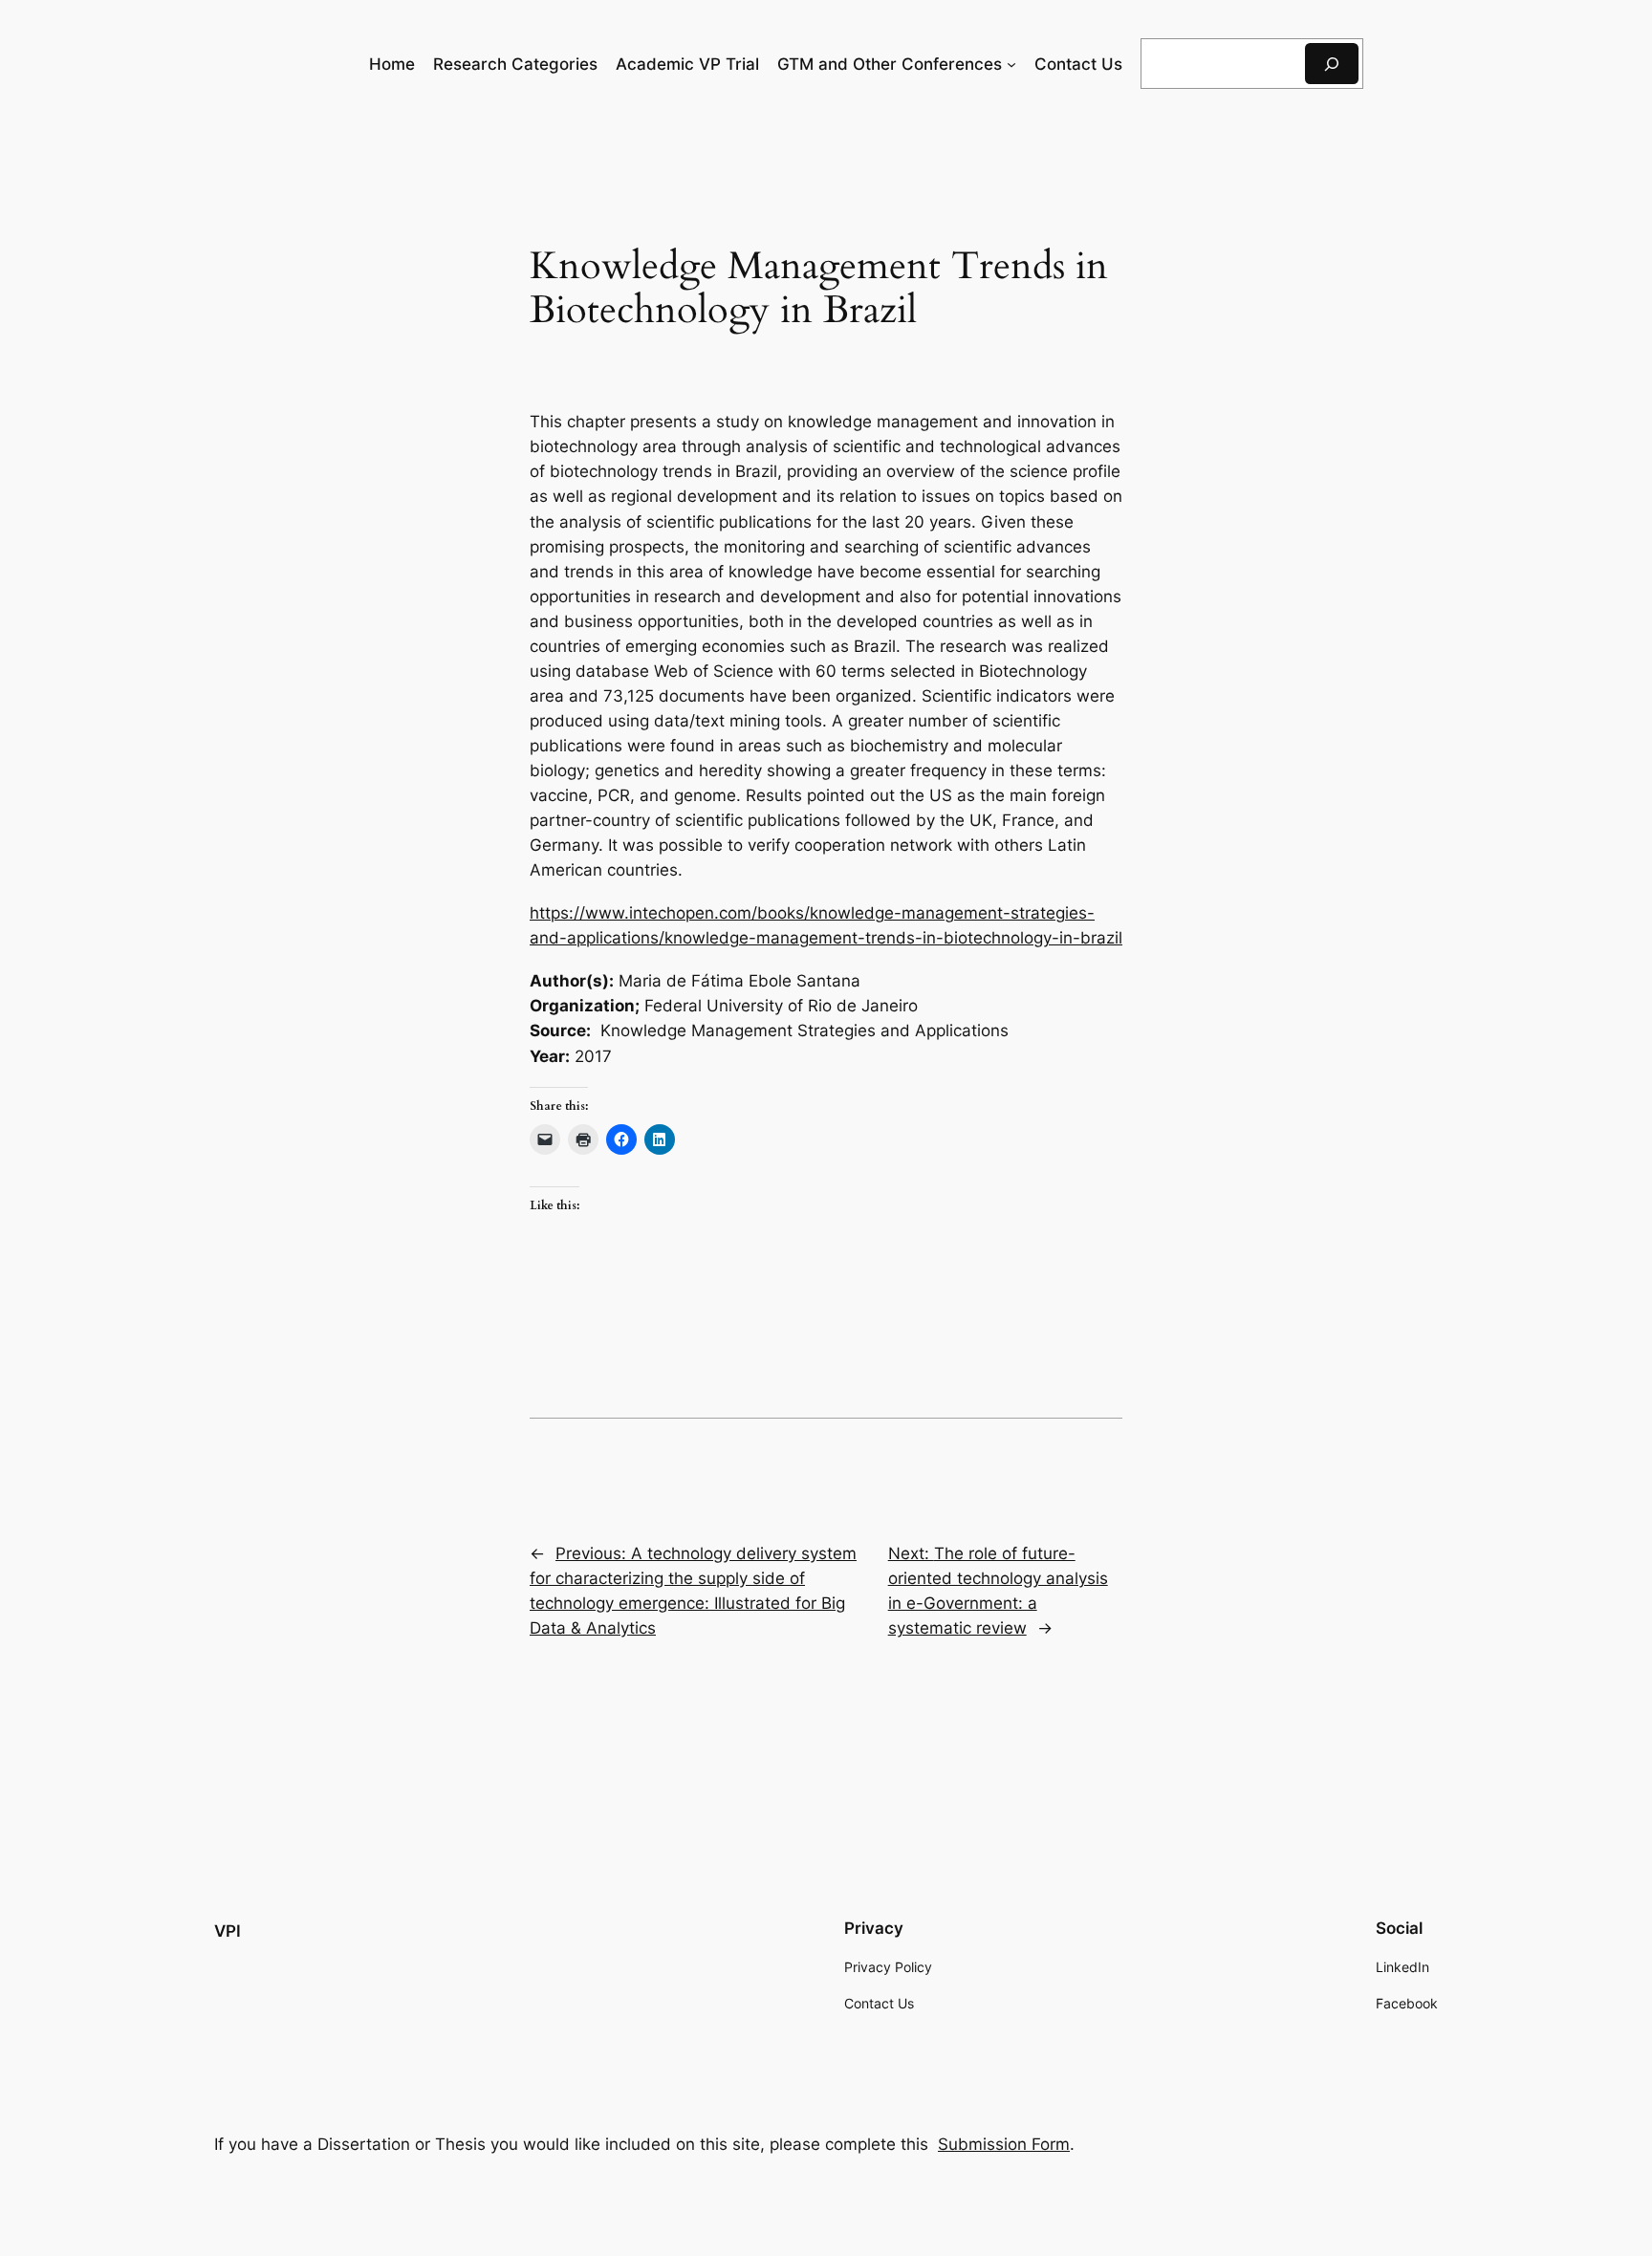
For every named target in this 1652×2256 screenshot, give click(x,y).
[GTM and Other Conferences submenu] (1011, 64)
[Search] (1332, 64)
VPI (228, 1931)
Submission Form (1004, 2144)
